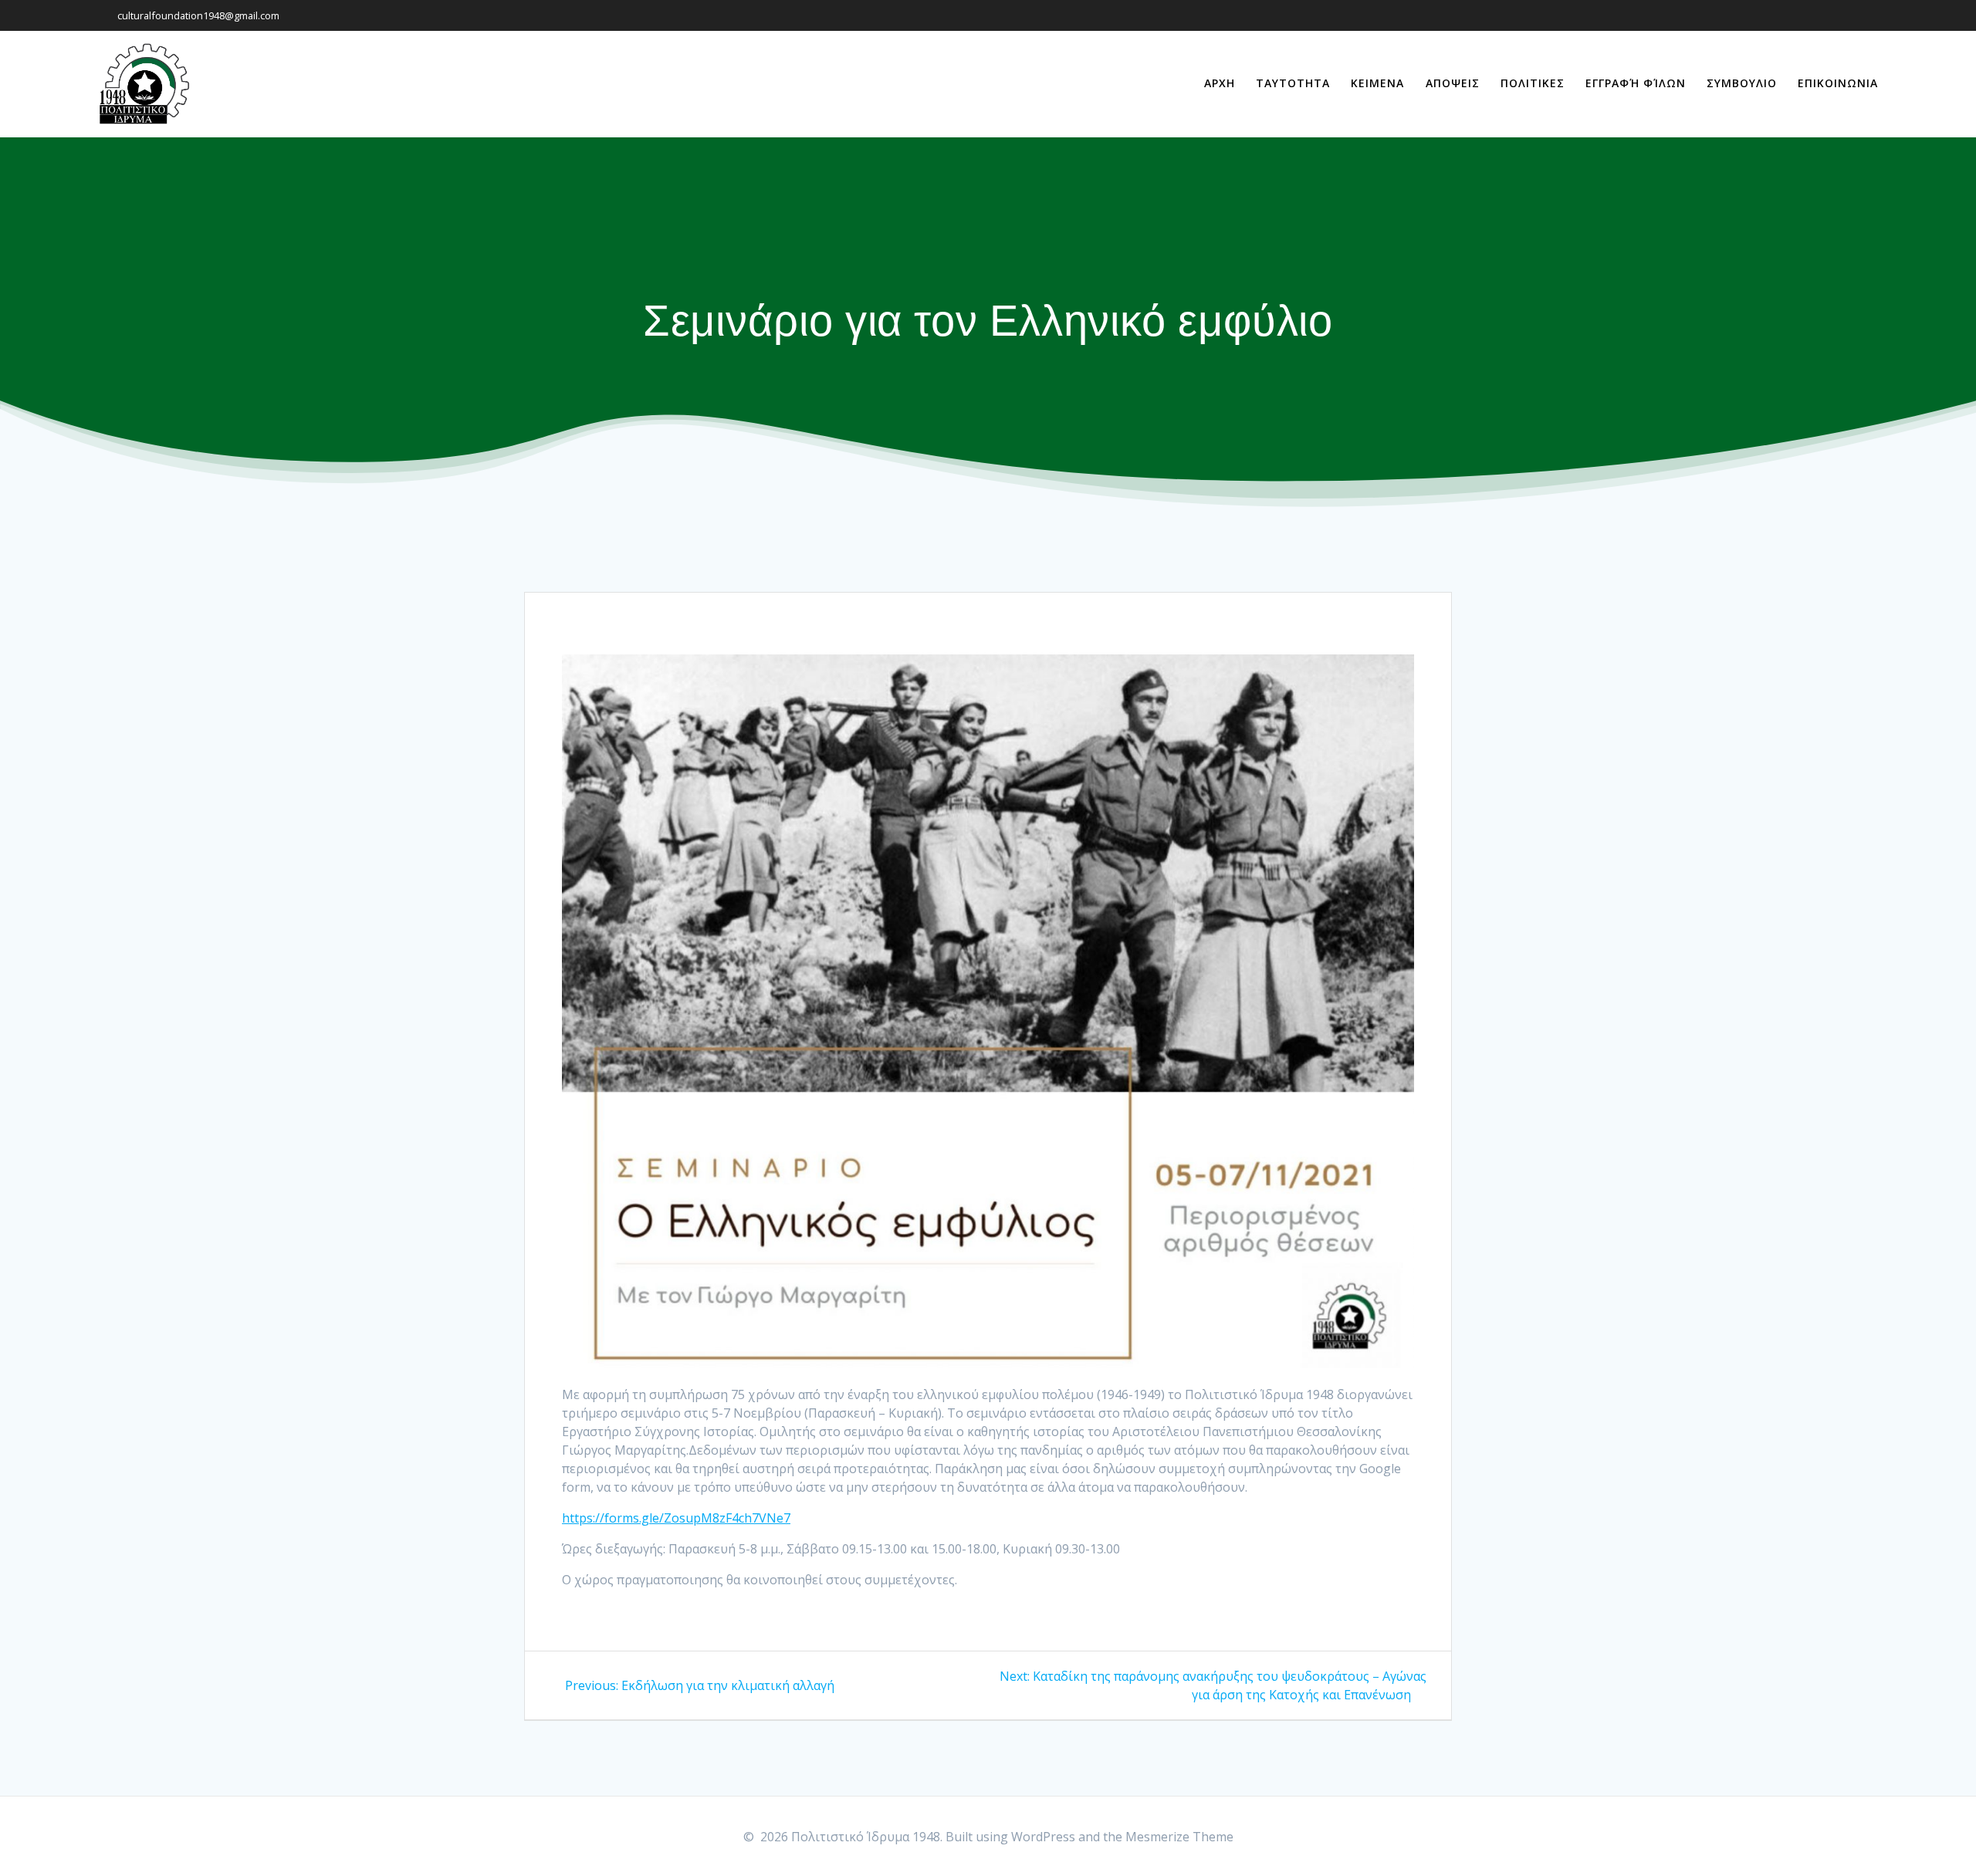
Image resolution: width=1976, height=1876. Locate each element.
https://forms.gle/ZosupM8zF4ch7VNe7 (676, 1518)
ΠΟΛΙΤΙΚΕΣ (1533, 83)
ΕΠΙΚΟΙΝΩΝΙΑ (1838, 83)
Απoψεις (1453, 83)
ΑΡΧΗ (1220, 83)
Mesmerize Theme (1179, 1837)
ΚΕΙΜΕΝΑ (1377, 83)
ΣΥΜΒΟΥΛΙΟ (1742, 83)
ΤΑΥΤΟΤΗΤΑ (1293, 83)
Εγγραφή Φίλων (1636, 83)
